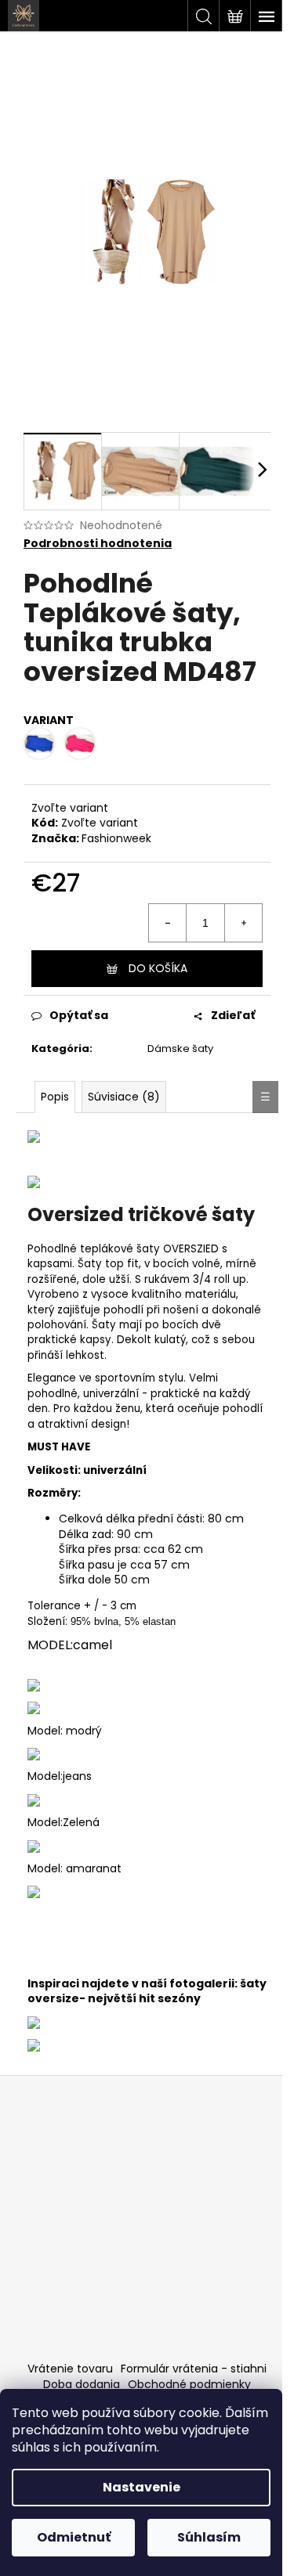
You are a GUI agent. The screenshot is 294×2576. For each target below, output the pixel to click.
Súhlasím (209, 2537)
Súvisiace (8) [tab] (124, 1097)
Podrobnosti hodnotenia (98, 544)
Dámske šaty (180, 1048)
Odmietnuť (74, 2537)
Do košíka (158, 968)
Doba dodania (82, 2384)
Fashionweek (116, 838)
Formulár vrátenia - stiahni (194, 2369)
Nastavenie (142, 2487)
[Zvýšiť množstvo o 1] (243, 923)
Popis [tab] (55, 1097)
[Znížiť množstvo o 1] (168, 923)
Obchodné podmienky (189, 2384)
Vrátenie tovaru (70, 2369)
